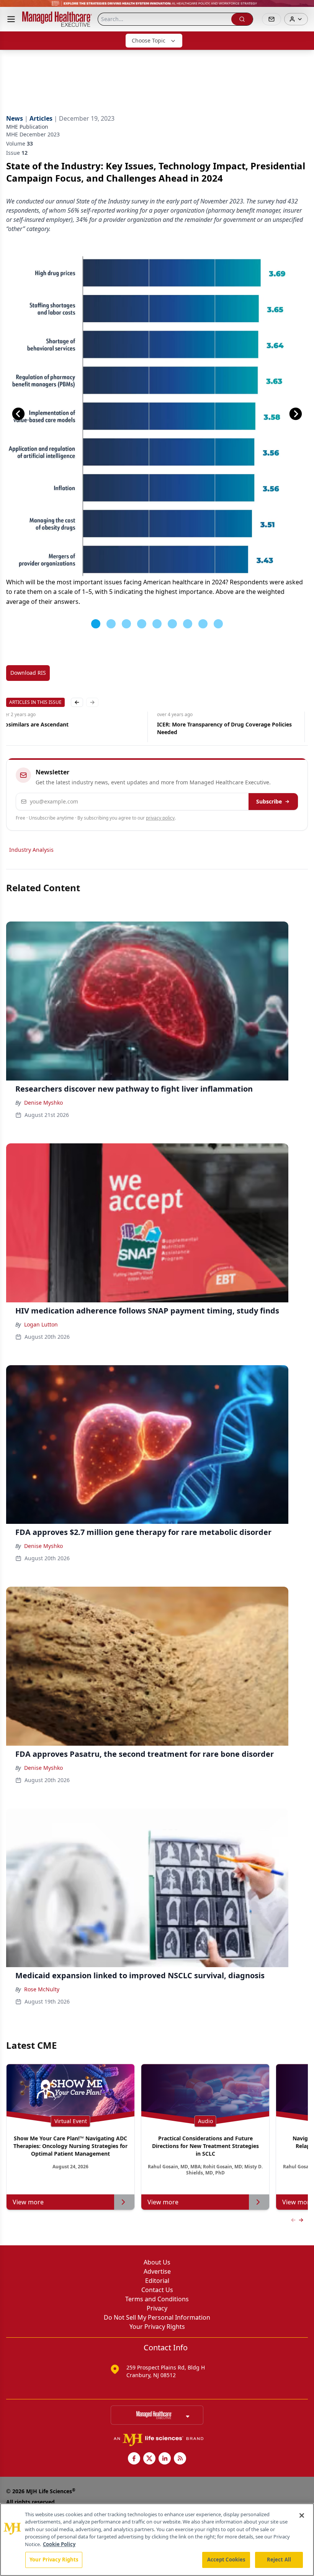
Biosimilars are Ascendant (34, 724)
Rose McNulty (42, 1989)
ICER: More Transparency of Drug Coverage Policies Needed (224, 728)
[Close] (302, 2515)
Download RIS (28, 673)
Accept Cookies (226, 2560)
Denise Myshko (43, 1103)
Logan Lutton (41, 1324)
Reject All (279, 2560)
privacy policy (160, 818)
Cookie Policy (59, 2544)
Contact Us (157, 2290)
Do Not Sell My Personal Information (157, 2317)
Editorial (157, 2281)
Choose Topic (149, 40)
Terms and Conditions (157, 2299)
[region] (157, 2540)
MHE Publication (27, 127)
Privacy (157, 2308)
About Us (157, 2262)
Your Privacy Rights (157, 2327)
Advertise (157, 2271)
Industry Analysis (31, 850)
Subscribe (269, 801)
